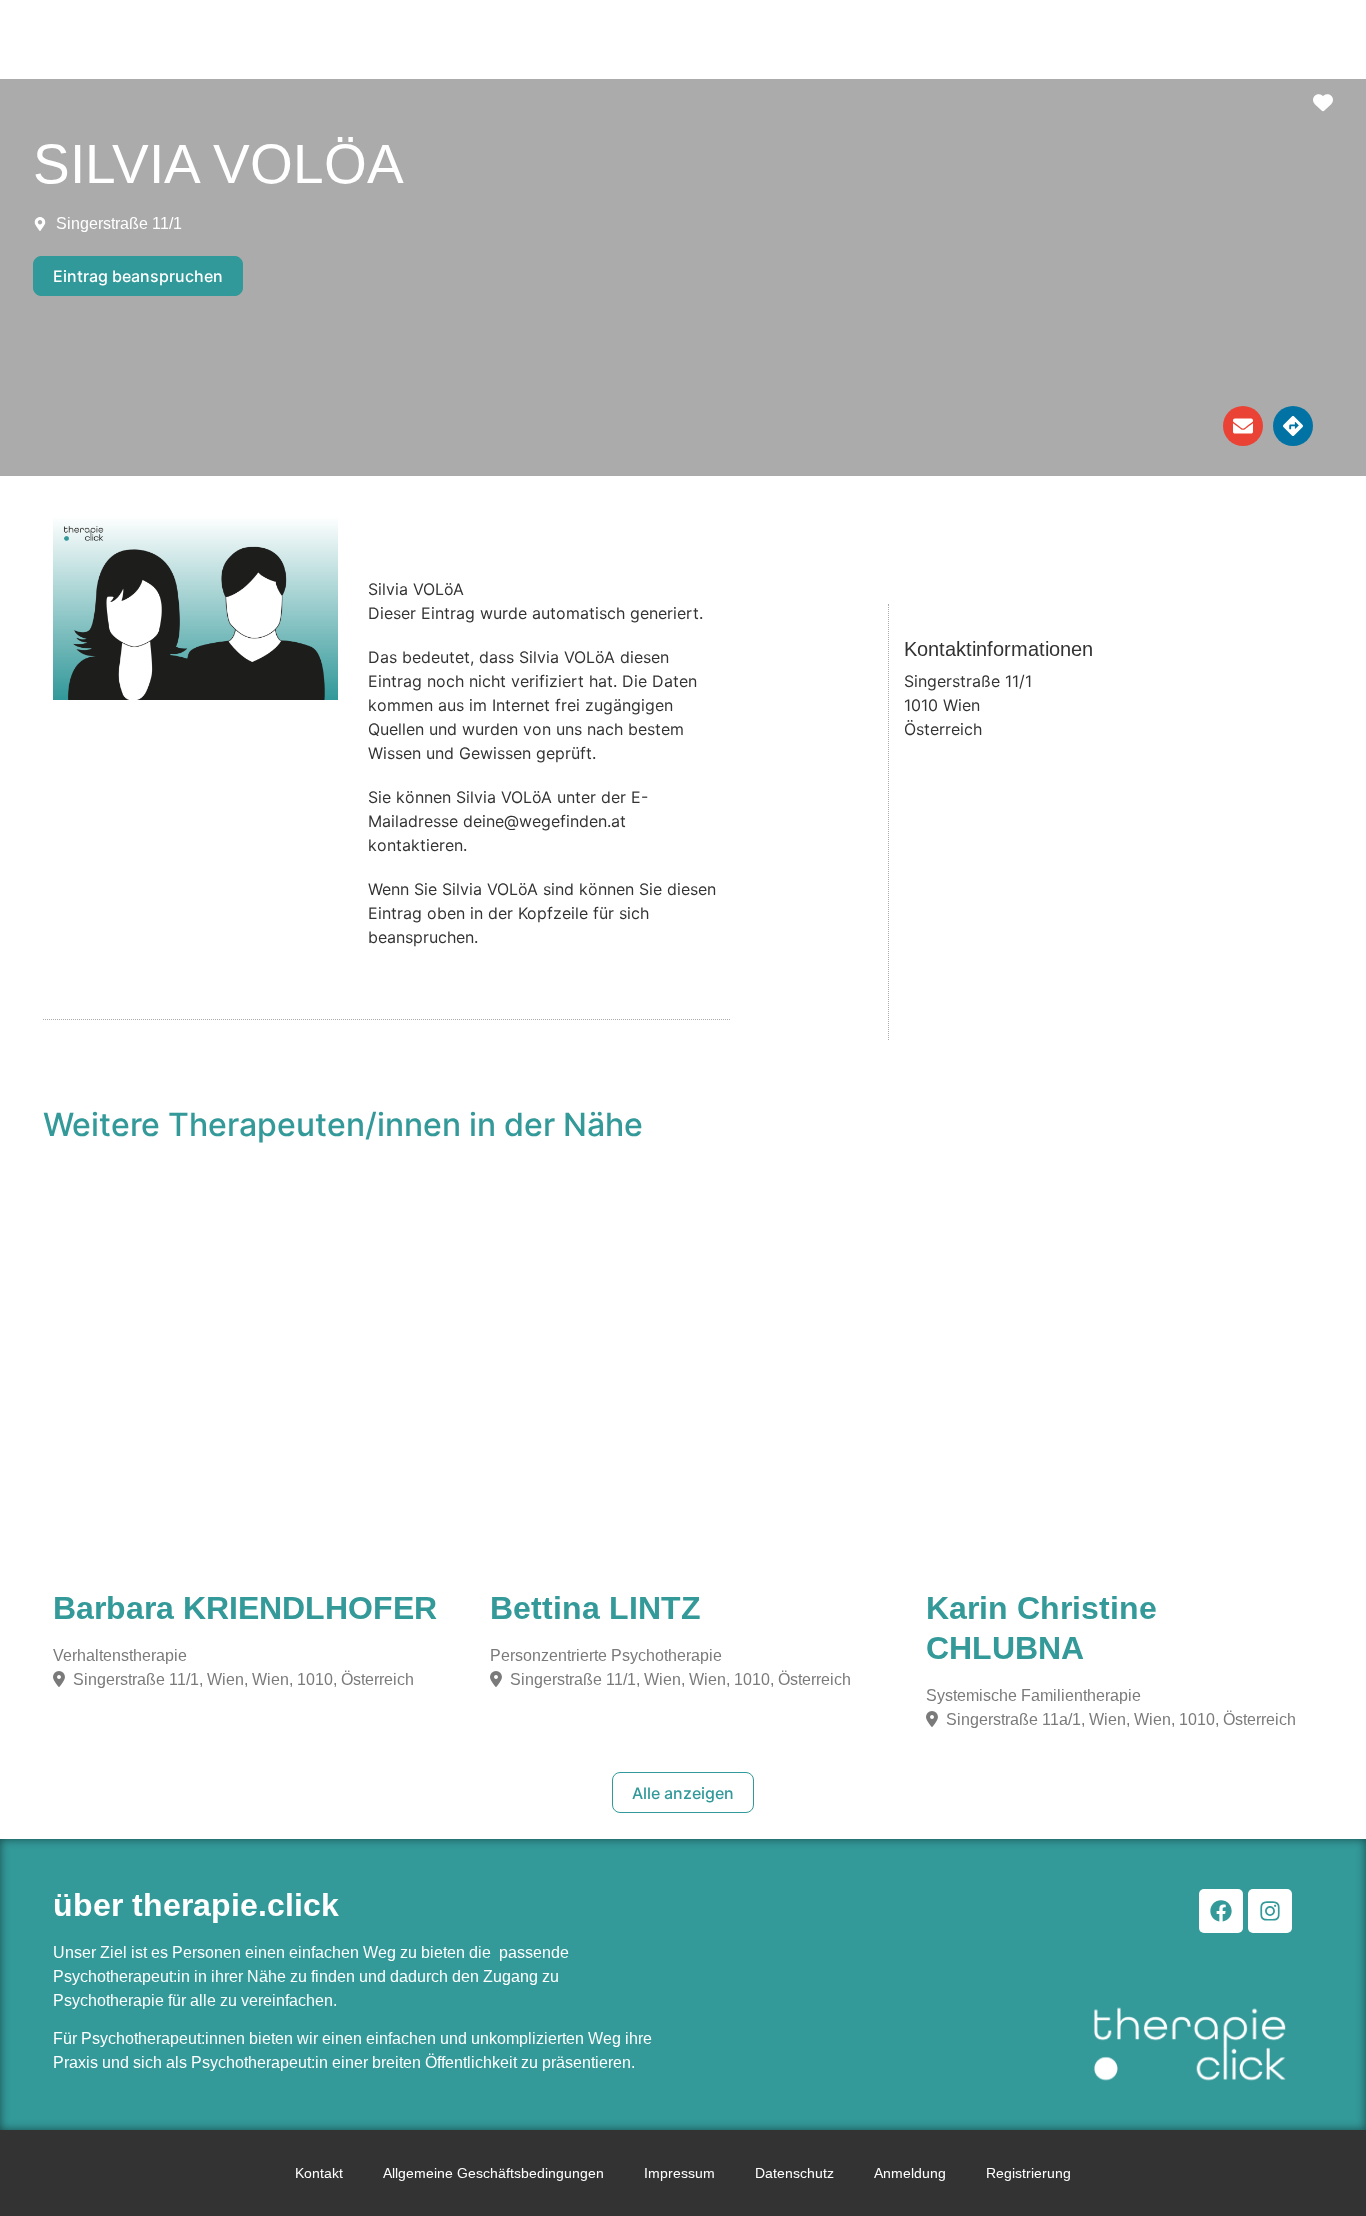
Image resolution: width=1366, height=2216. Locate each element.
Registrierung (1028, 2173)
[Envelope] (1243, 426)
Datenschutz (794, 2173)
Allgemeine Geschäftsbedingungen (493, 2173)
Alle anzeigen (683, 1793)
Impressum (679, 2173)
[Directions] (1293, 426)
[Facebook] (1221, 1911)
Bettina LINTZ (595, 1608)
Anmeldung (910, 2173)
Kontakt (319, 2173)
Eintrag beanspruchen (138, 276)
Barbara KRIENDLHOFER (245, 1608)
